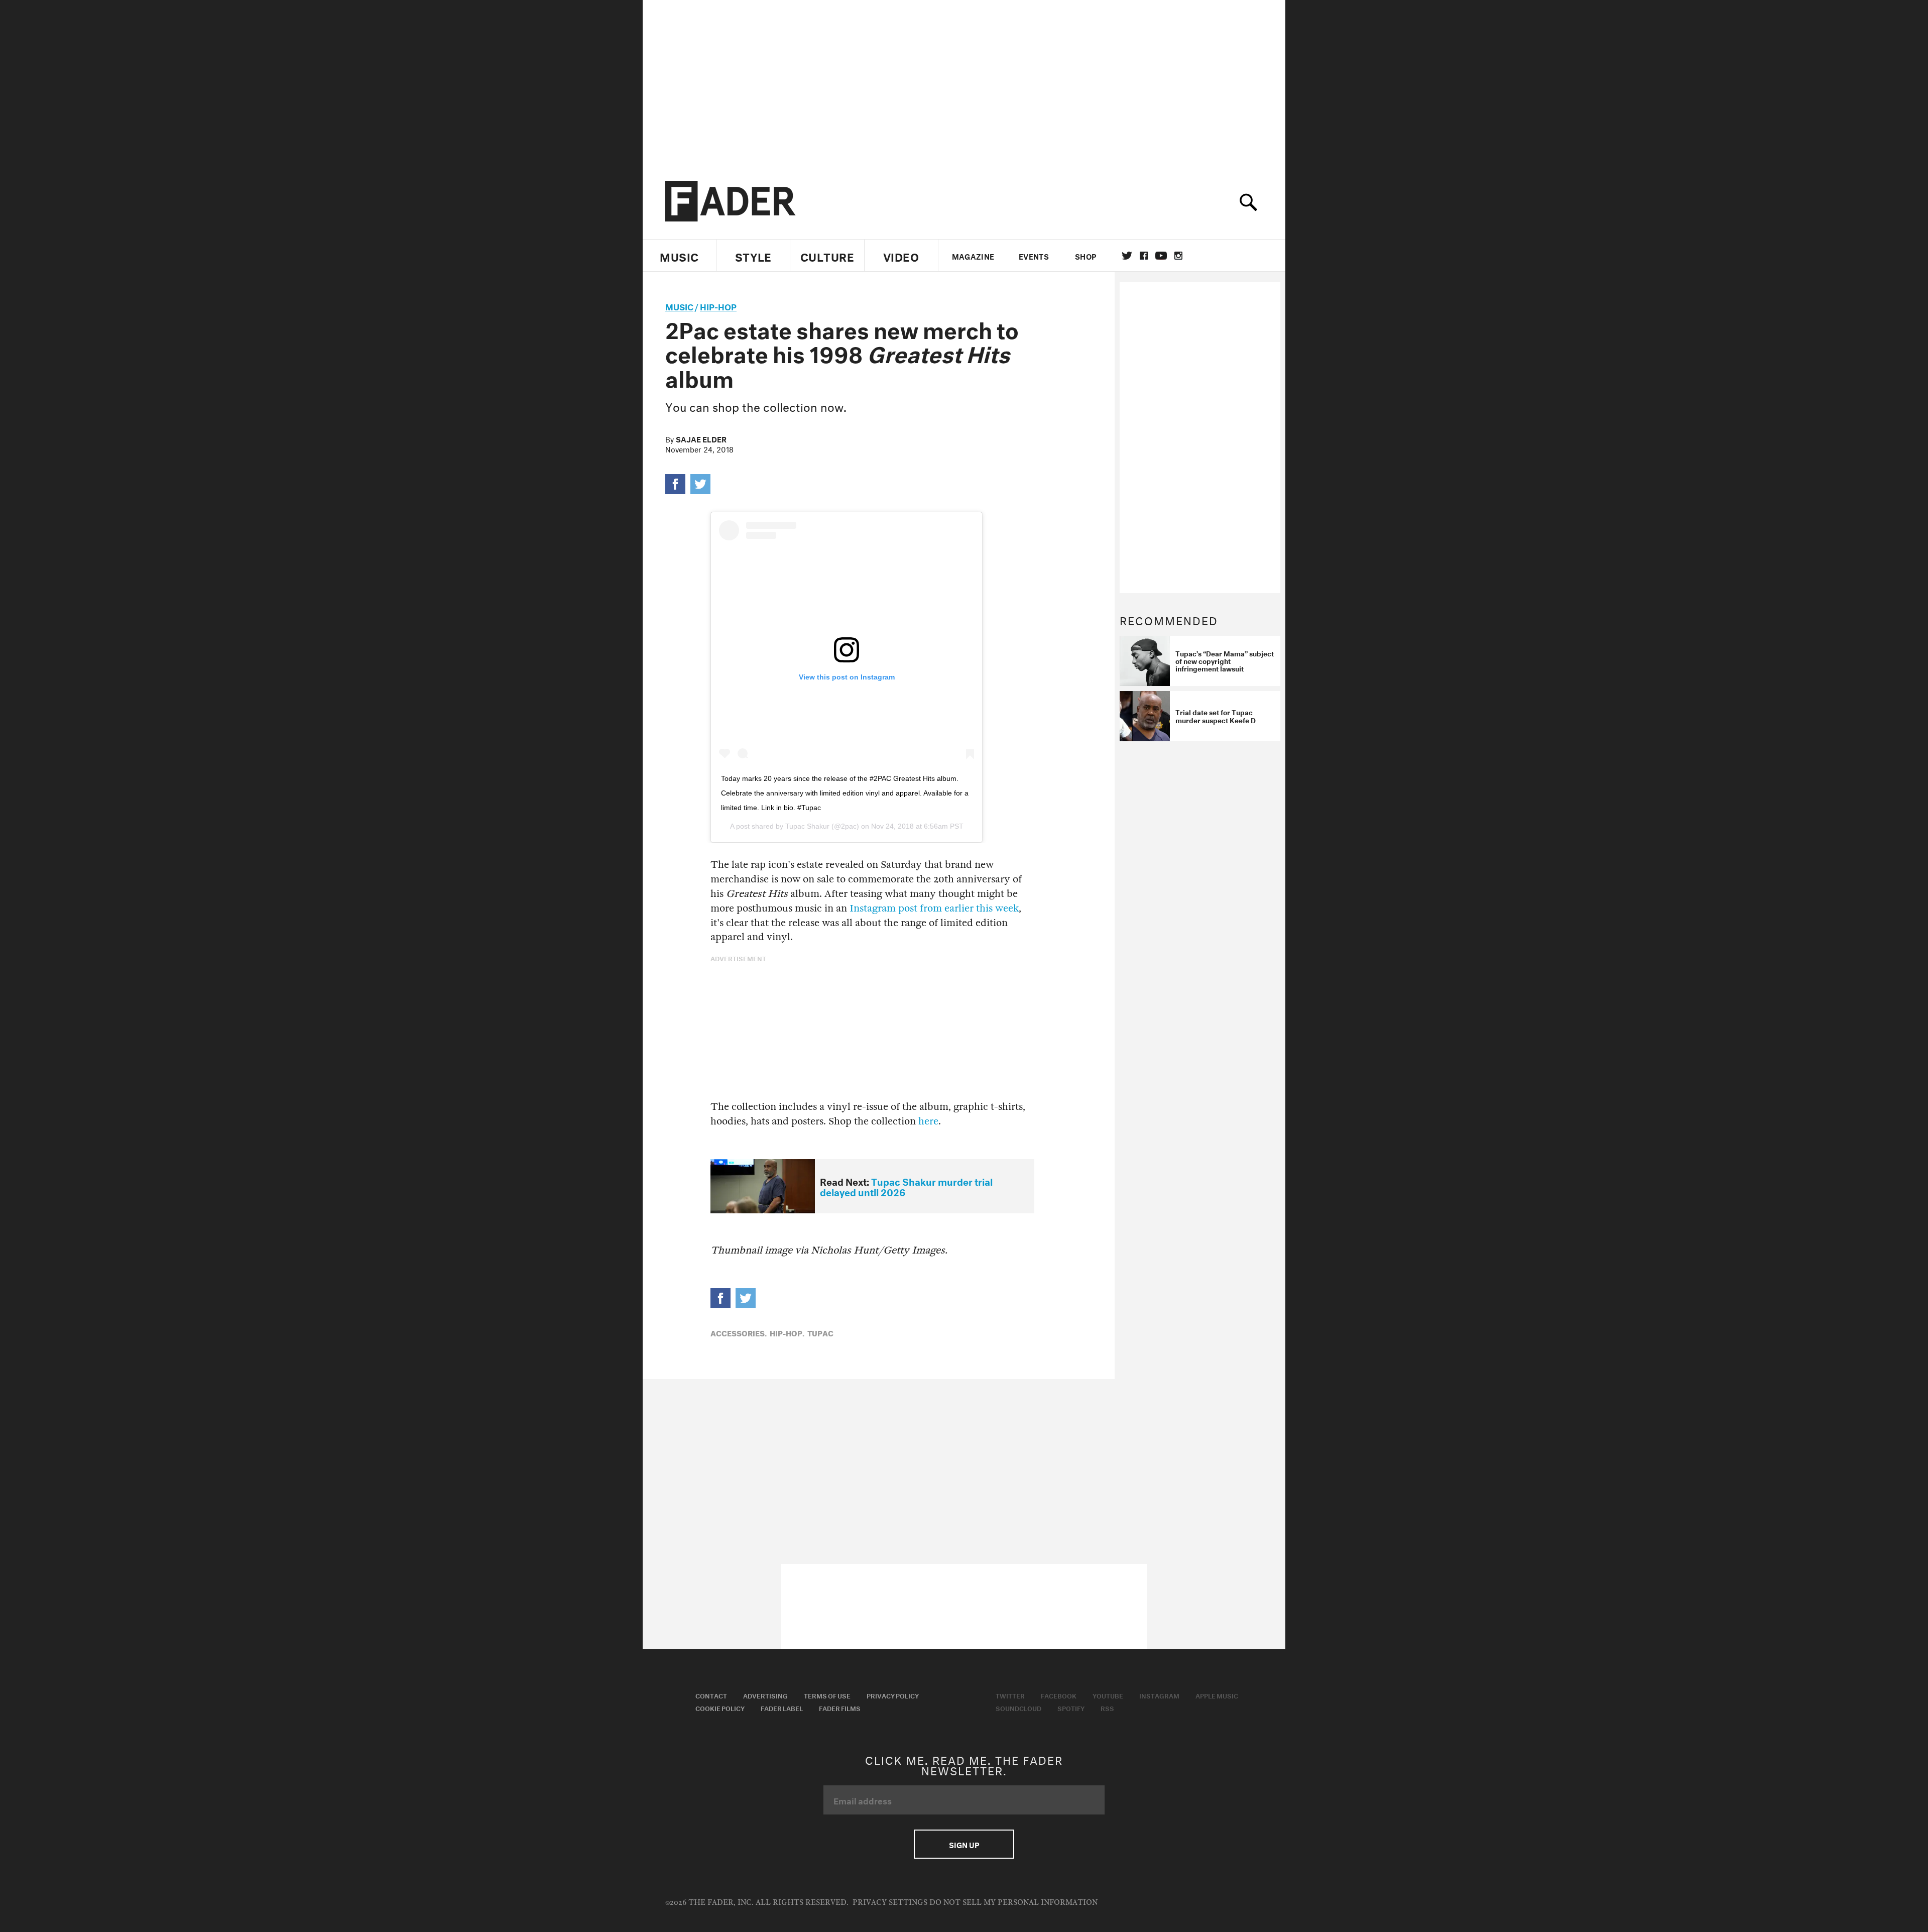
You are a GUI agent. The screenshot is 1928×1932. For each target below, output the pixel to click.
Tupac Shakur (807, 826)
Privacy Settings (890, 1903)
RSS (1107, 1708)
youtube (1161, 256)
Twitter (1127, 256)
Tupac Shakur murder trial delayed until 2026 (906, 1186)
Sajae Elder (701, 438)
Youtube (1108, 1695)
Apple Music (1217, 1695)
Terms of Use (827, 1695)
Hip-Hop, (787, 1332)
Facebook (1059, 1695)
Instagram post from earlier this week (934, 908)
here (928, 1121)
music (679, 306)
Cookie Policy (720, 1708)
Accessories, (739, 1332)
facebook (1144, 256)
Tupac (820, 1332)
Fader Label (782, 1708)
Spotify (1071, 1708)
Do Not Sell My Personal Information (1013, 1903)
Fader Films (840, 1708)
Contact (711, 1695)
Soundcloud (1018, 1708)
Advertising (765, 1695)
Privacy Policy (893, 1695)
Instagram (1159, 1695)
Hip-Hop (718, 306)
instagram (1178, 256)
